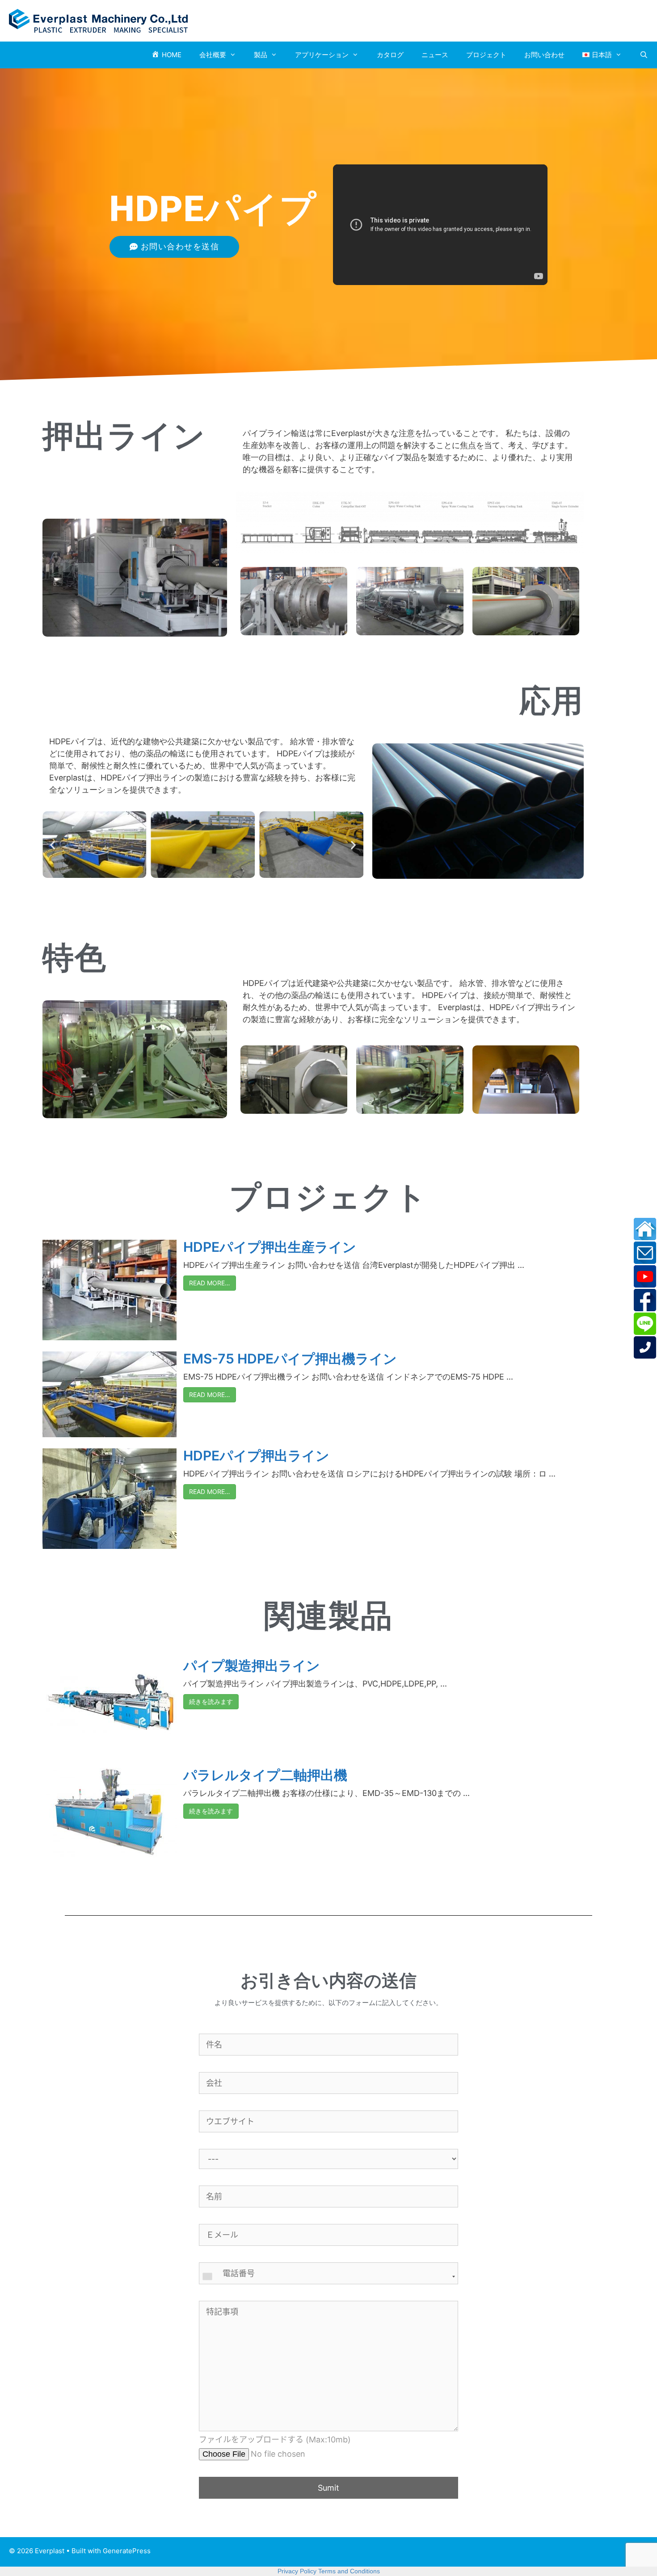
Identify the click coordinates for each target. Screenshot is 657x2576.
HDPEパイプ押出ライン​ (256, 1456)
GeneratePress (127, 2551)
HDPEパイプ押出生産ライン (270, 1247)
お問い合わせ (544, 55)
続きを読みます (211, 1701)
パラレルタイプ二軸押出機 (265, 1775)
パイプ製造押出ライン (252, 1666)
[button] (53, 845)
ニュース (435, 55)
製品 (261, 55)
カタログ (390, 55)
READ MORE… (210, 1283)
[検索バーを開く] (644, 55)
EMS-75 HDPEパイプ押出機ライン (290, 1359)
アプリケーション (322, 55)
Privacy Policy (297, 2571)
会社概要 (213, 55)
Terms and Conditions (349, 2571)
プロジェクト (486, 55)
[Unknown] (328, 2277)
